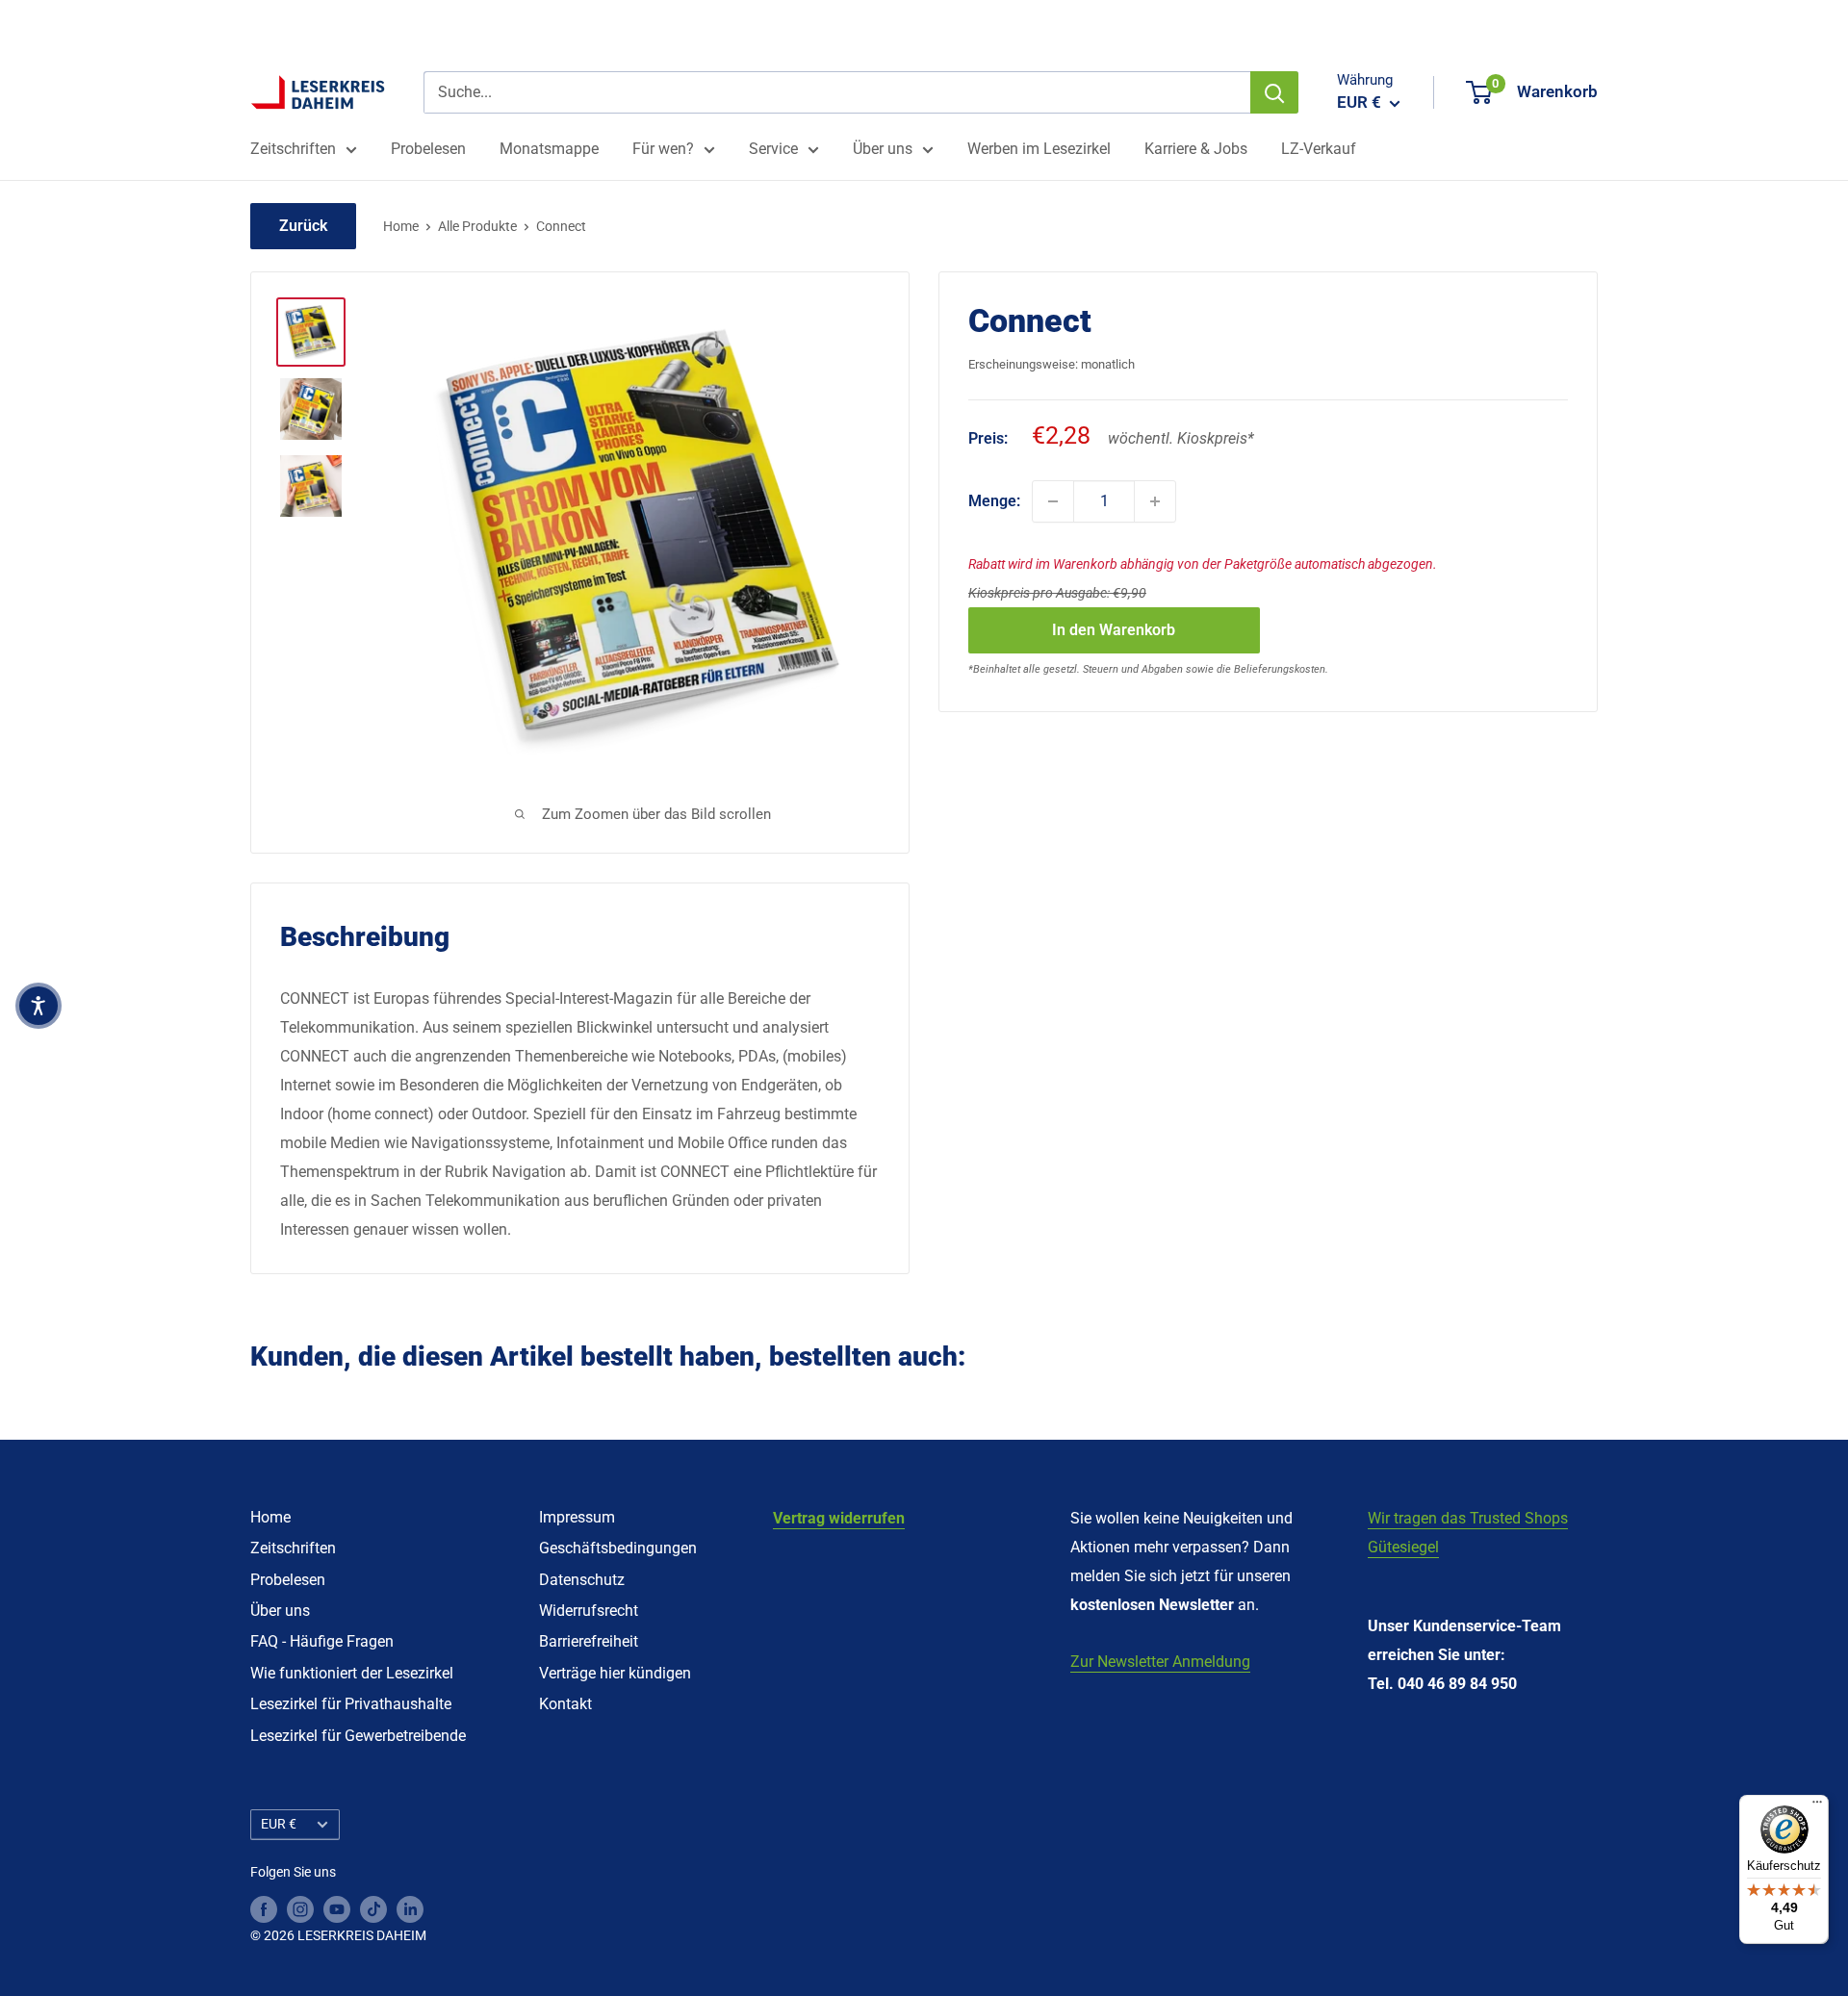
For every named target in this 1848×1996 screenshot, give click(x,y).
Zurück (303, 226)
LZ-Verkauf (1319, 149)
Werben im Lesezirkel (1039, 149)
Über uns (883, 149)
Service (773, 149)
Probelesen (428, 149)
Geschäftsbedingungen (618, 1548)
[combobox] (837, 92)
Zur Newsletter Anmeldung (1160, 1662)
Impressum (577, 1517)
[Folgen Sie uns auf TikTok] (373, 1908)
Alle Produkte (477, 226)
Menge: (994, 501)
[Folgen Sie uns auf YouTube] (337, 1908)
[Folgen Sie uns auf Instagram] (300, 1908)
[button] (38, 1006)
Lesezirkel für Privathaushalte (351, 1704)
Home (401, 226)
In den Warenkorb (1114, 630)
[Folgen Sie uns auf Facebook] (264, 1908)
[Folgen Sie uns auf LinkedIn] (410, 1908)
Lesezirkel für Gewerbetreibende (358, 1736)
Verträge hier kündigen (615, 1673)
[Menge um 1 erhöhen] (1155, 501)
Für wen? (663, 149)
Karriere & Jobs (1196, 149)
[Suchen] (1274, 92)
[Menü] (1817, 1806)
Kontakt (565, 1704)
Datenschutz (582, 1580)
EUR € (279, 1824)
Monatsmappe (549, 149)
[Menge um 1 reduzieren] (1053, 501)
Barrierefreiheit (589, 1641)
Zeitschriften (293, 149)
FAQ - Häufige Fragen (322, 1641)
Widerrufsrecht (589, 1611)
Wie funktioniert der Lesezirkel (352, 1673)
